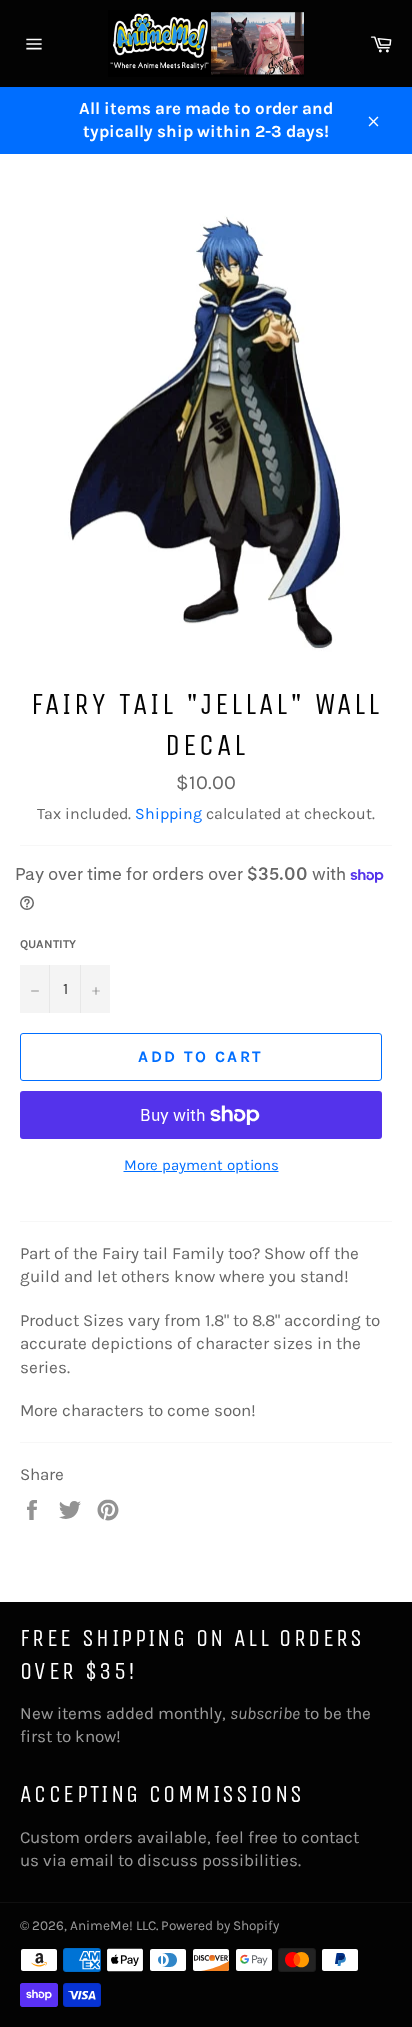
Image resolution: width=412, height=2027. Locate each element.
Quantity (48, 944)
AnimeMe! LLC (113, 1925)
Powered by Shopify (220, 1925)
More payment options (201, 1165)
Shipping (168, 813)
